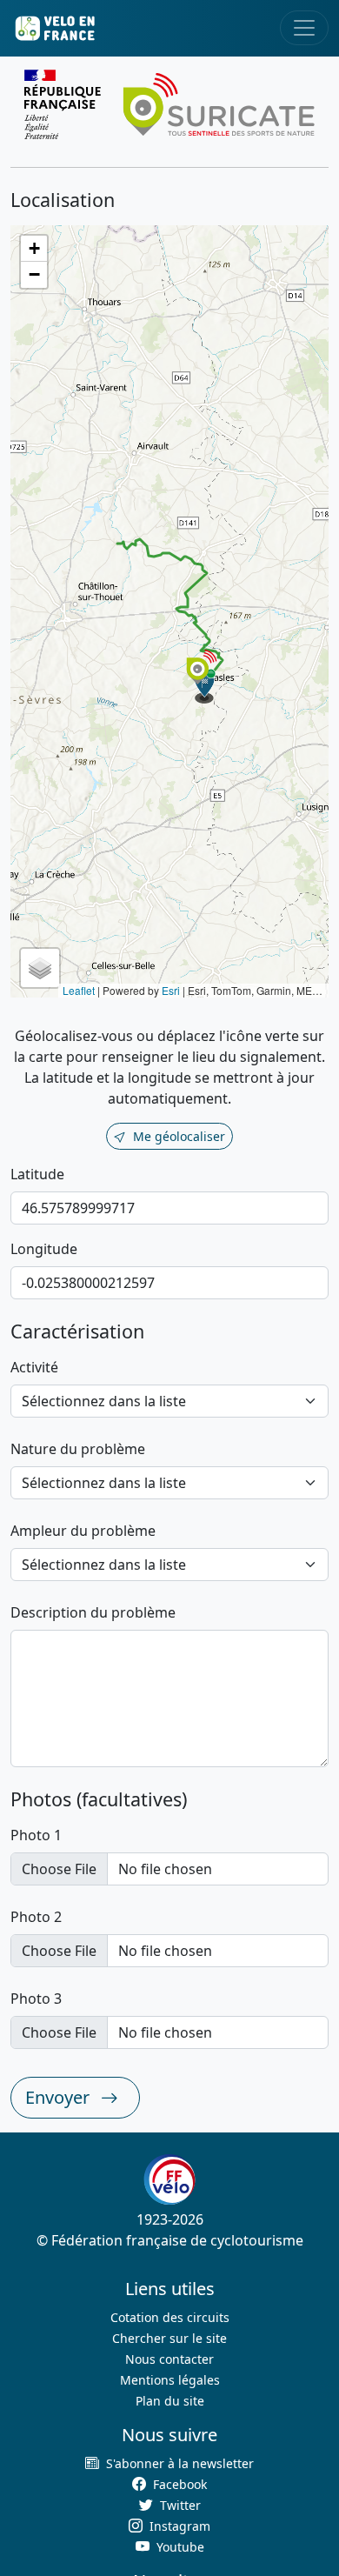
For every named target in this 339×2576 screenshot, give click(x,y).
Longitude (44, 1249)
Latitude (37, 1174)
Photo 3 (36, 1999)
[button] (205, 686)
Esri (171, 990)
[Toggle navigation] (304, 28)
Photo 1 (36, 1835)
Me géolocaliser (179, 1136)
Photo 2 (36, 1917)
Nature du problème (78, 1449)
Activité (34, 1367)
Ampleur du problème (83, 1531)
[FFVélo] (169, 2179)
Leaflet (79, 990)
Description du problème (93, 1612)
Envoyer (60, 2097)
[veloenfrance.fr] (54, 28)
